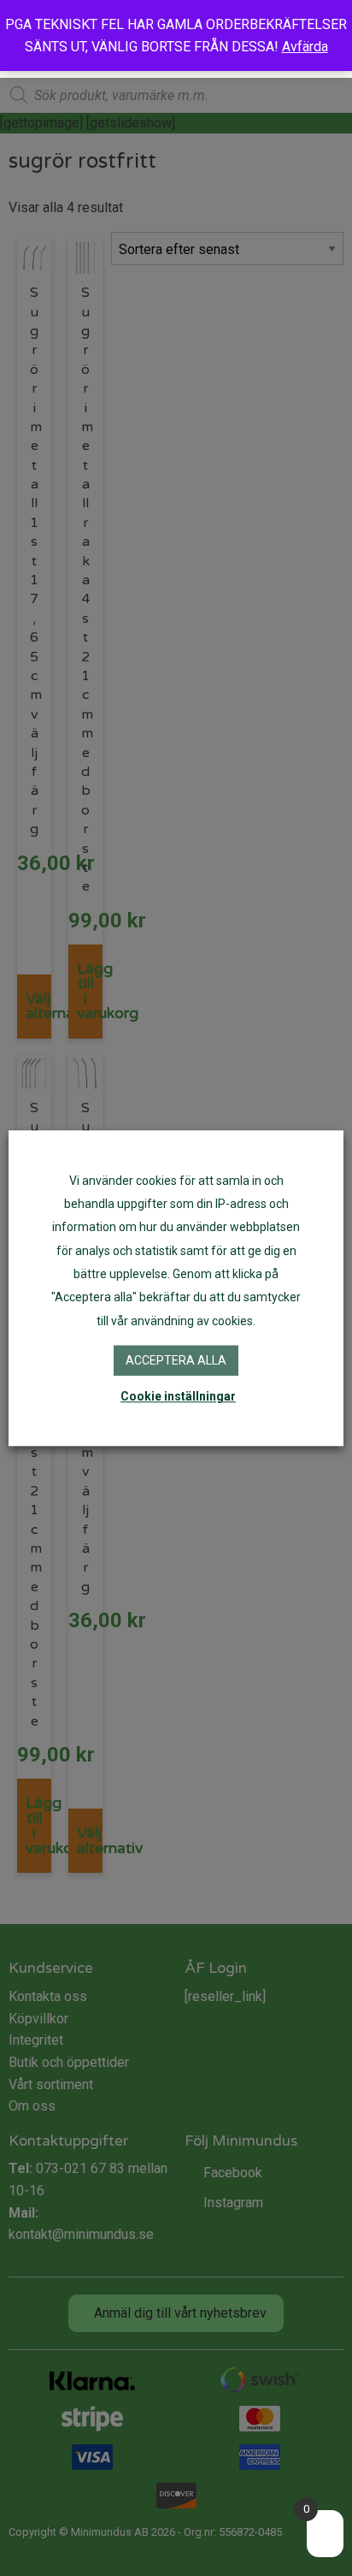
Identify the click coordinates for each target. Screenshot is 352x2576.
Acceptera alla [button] (176, 1360)
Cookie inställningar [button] (178, 1396)
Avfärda (305, 47)
